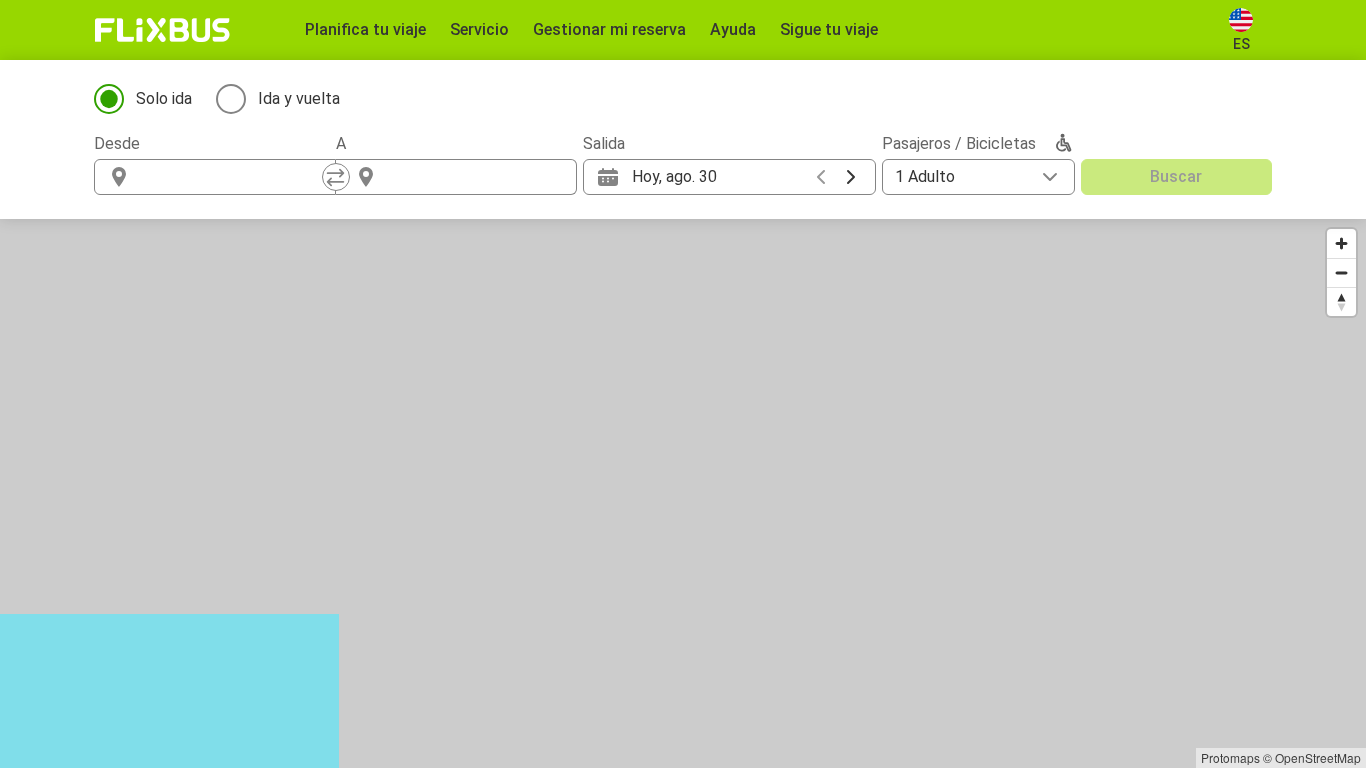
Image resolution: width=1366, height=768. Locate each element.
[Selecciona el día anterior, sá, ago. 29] (821, 177)
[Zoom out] (1341, 272)
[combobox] (233, 177)
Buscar (1176, 176)
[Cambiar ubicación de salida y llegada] (336, 177)
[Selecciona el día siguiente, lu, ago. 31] (851, 177)
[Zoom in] (1341, 243)
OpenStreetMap (1318, 757)
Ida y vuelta (299, 98)
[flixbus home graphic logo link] (162, 30)
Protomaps (1230, 757)
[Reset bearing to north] (1341, 301)
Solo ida (164, 98)
